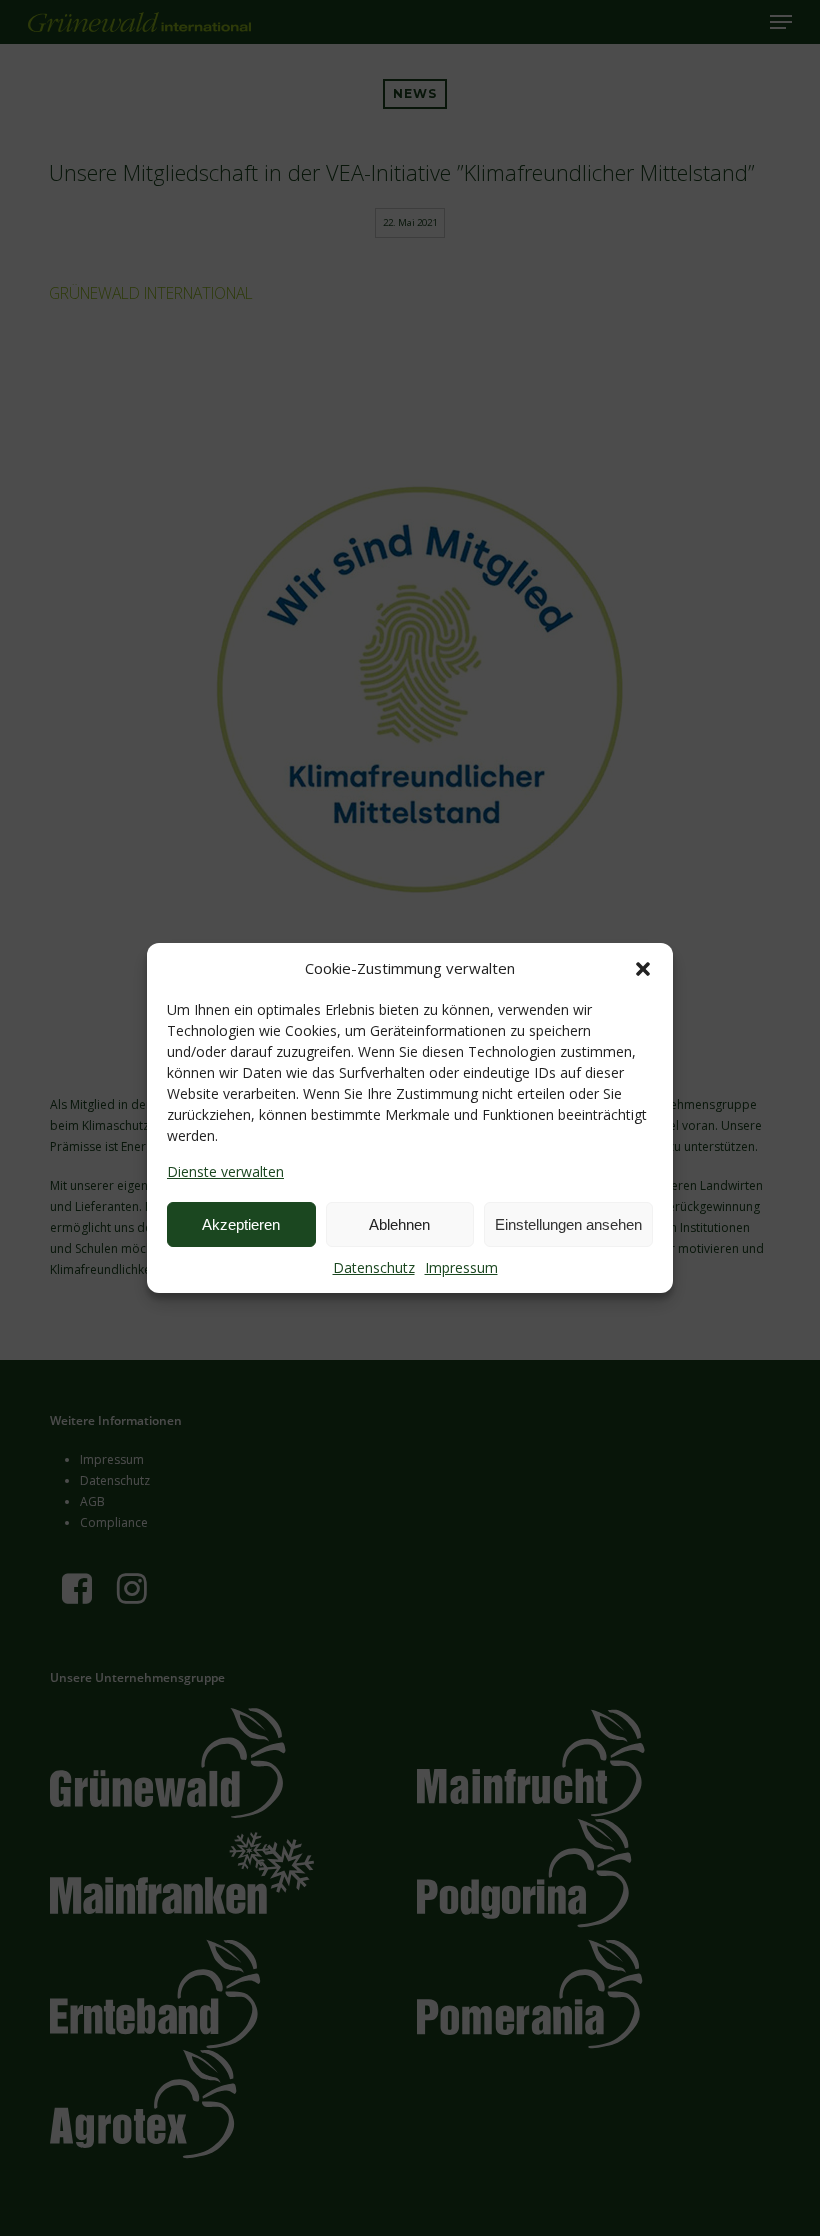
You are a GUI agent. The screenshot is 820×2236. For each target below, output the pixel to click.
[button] (643, 969)
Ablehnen (399, 1224)
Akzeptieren (241, 1224)
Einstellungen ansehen (568, 1224)
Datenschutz (374, 1267)
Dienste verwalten (225, 1171)
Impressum (461, 1267)
